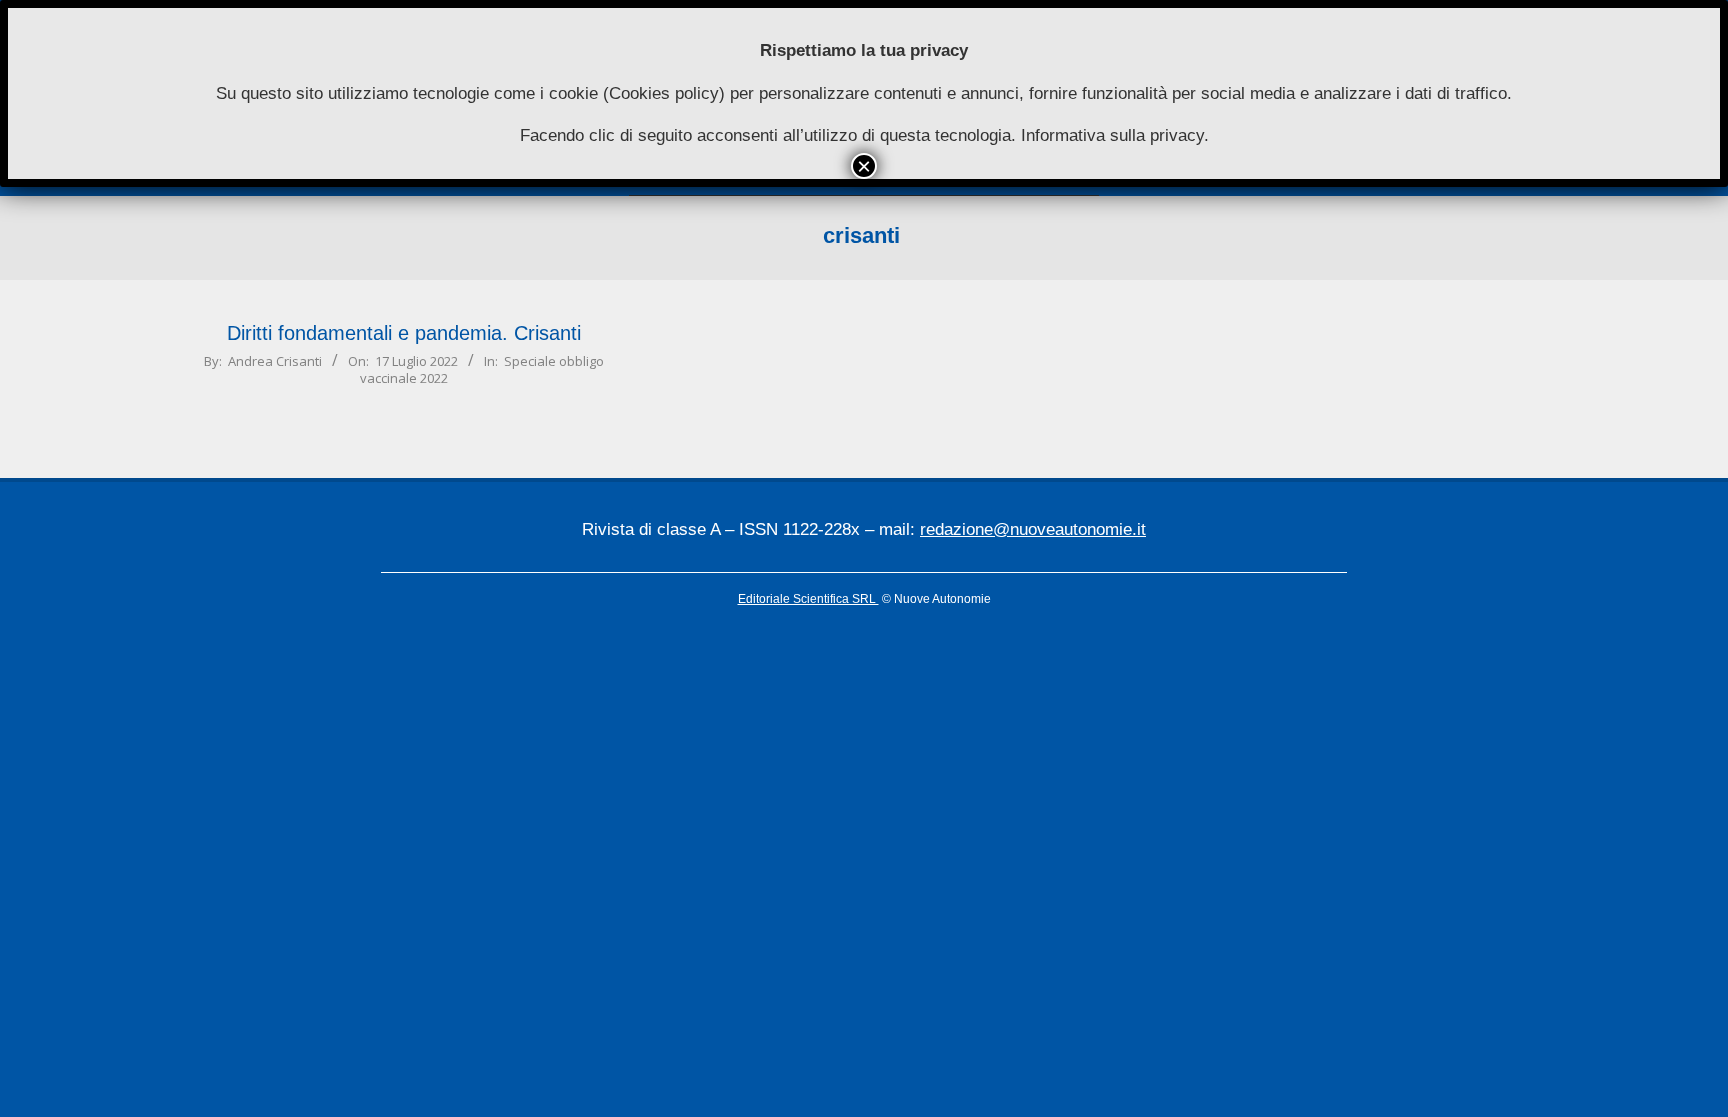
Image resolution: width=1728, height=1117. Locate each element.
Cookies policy (664, 93)
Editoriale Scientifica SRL (808, 599)
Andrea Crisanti (275, 361)
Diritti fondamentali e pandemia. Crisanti (404, 333)
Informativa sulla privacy (1112, 135)
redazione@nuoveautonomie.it (1033, 529)
